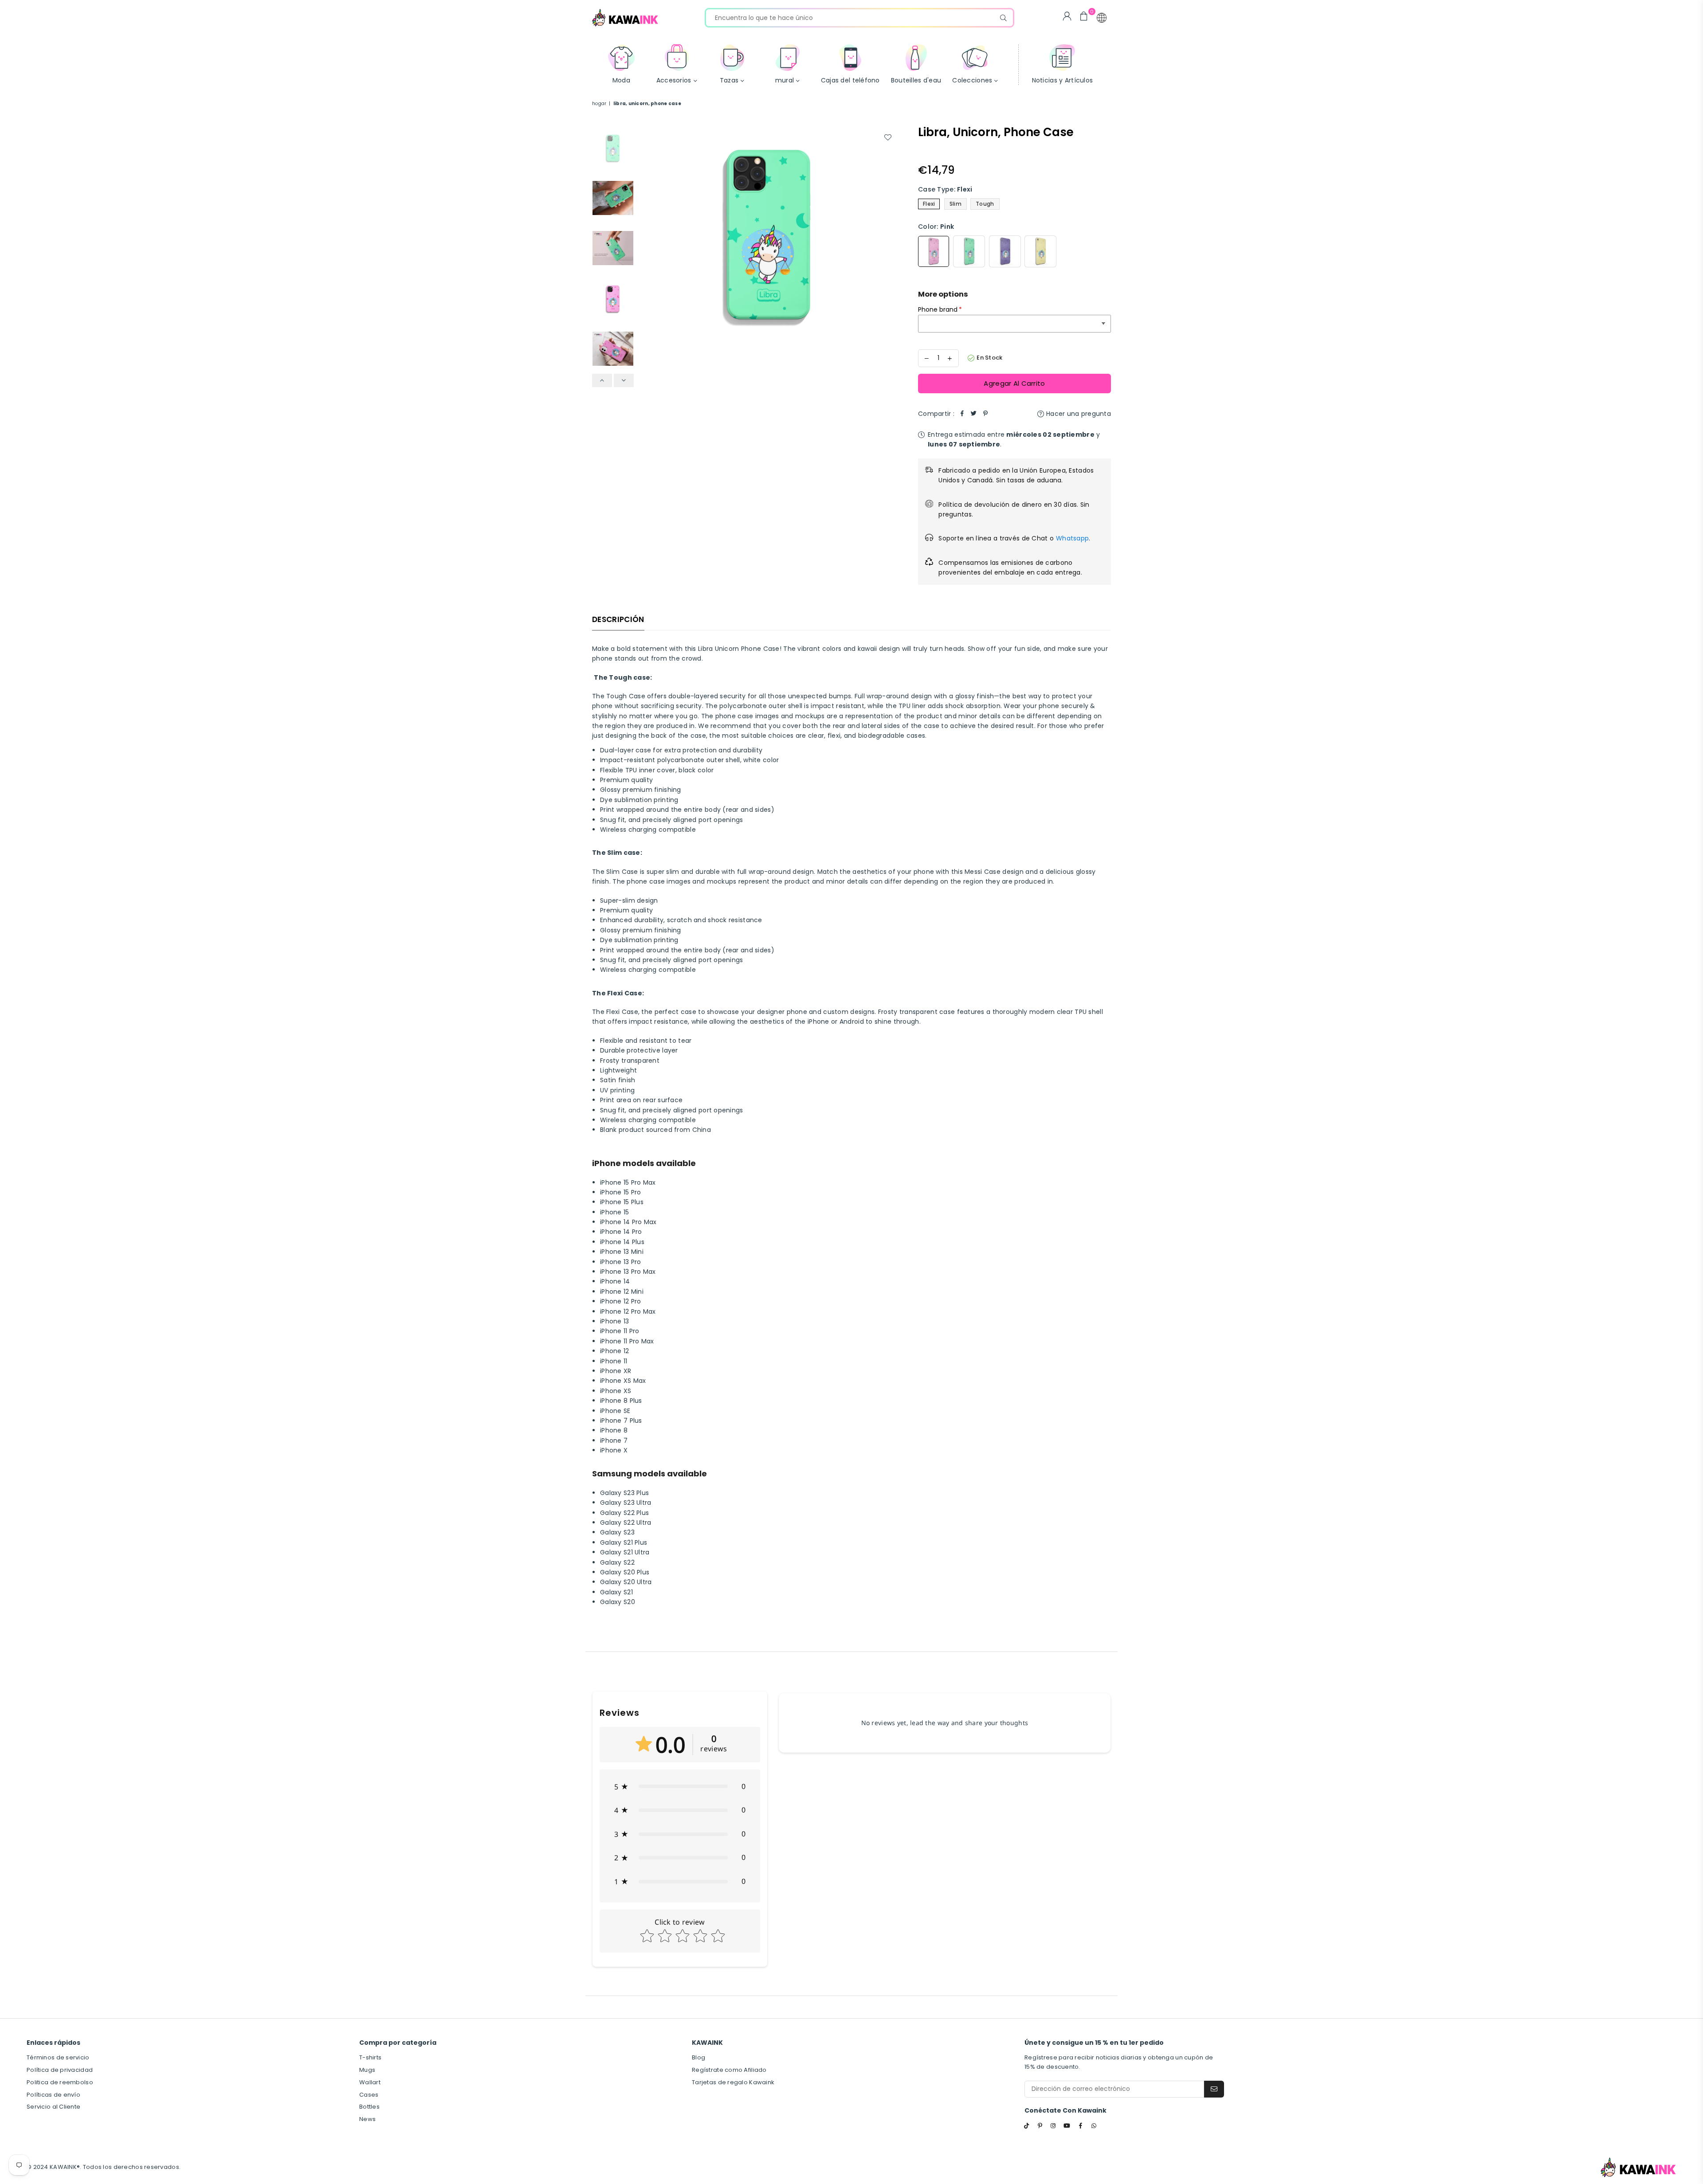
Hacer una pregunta (1078, 414)
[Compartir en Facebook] (962, 414)
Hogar (599, 104)
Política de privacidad (60, 2070)
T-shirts (370, 2057)
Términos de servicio (58, 2057)
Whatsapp (1072, 538)
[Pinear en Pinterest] (985, 414)
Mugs (367, 2070)
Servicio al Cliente (53, 2107)
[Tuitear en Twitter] (974, 414)
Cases (369, 2095)
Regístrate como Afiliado (729, 2070)
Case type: (945, 189)
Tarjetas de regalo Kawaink (733, 2082)
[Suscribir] (1214, 2089)
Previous (646, 233)
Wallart (370, 2082)
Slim (955, 204)
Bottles (369, 2107)
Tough (985, 204)
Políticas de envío (53, 2095)
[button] (1102, 18)
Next (890, 233)
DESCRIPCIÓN (618, 619)
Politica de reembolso (60, 2082)
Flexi (929, 204)
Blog (698, 2057)
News (367, 2119)
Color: (936, 227)
